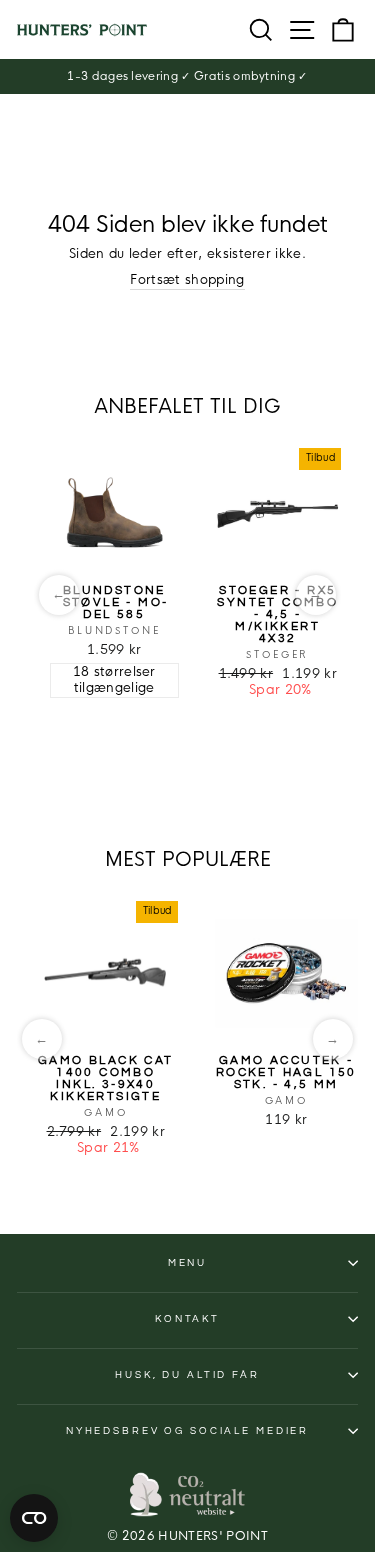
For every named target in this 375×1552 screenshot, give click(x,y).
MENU (187, 1263)
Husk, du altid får (187, 1375)
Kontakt (187, 1319)
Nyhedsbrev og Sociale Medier (187, 1431)
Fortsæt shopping (187, 280)
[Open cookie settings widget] (34, 1518)
